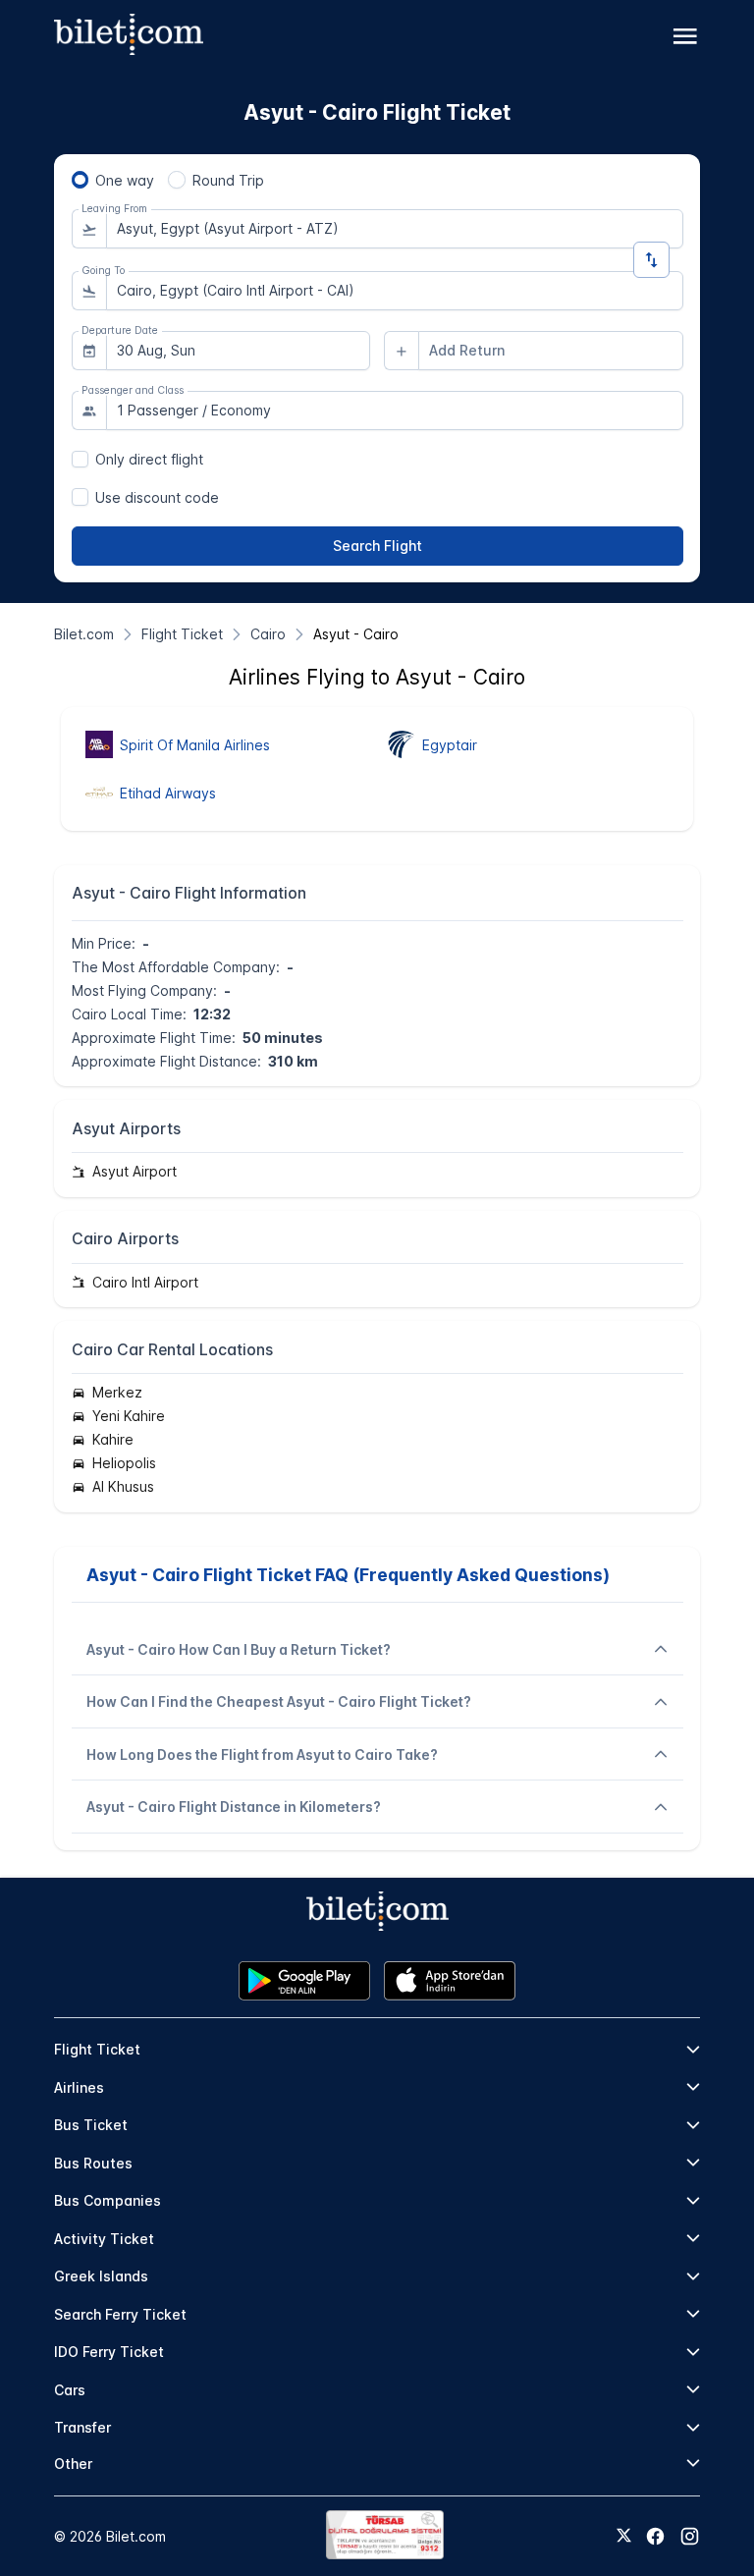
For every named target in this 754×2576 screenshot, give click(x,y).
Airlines (79, 2087)
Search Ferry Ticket (120, 2314)
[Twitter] (624, 2537)
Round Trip (228, 180)
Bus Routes (93, 2163)
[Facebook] (655, 2536)
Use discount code (157, 497)
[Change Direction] (651, 260)
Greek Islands (101, 2276)
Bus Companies (108, 2200)
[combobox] (395, 229)
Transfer (82, 2427)
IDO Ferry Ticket (109, 2352)
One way (125, 180)
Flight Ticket (97, 2049)
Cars (70, 2390)
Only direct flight (149, 459)
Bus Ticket (91, 2125)
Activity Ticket (104, 2239)
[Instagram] (690, 2536)
